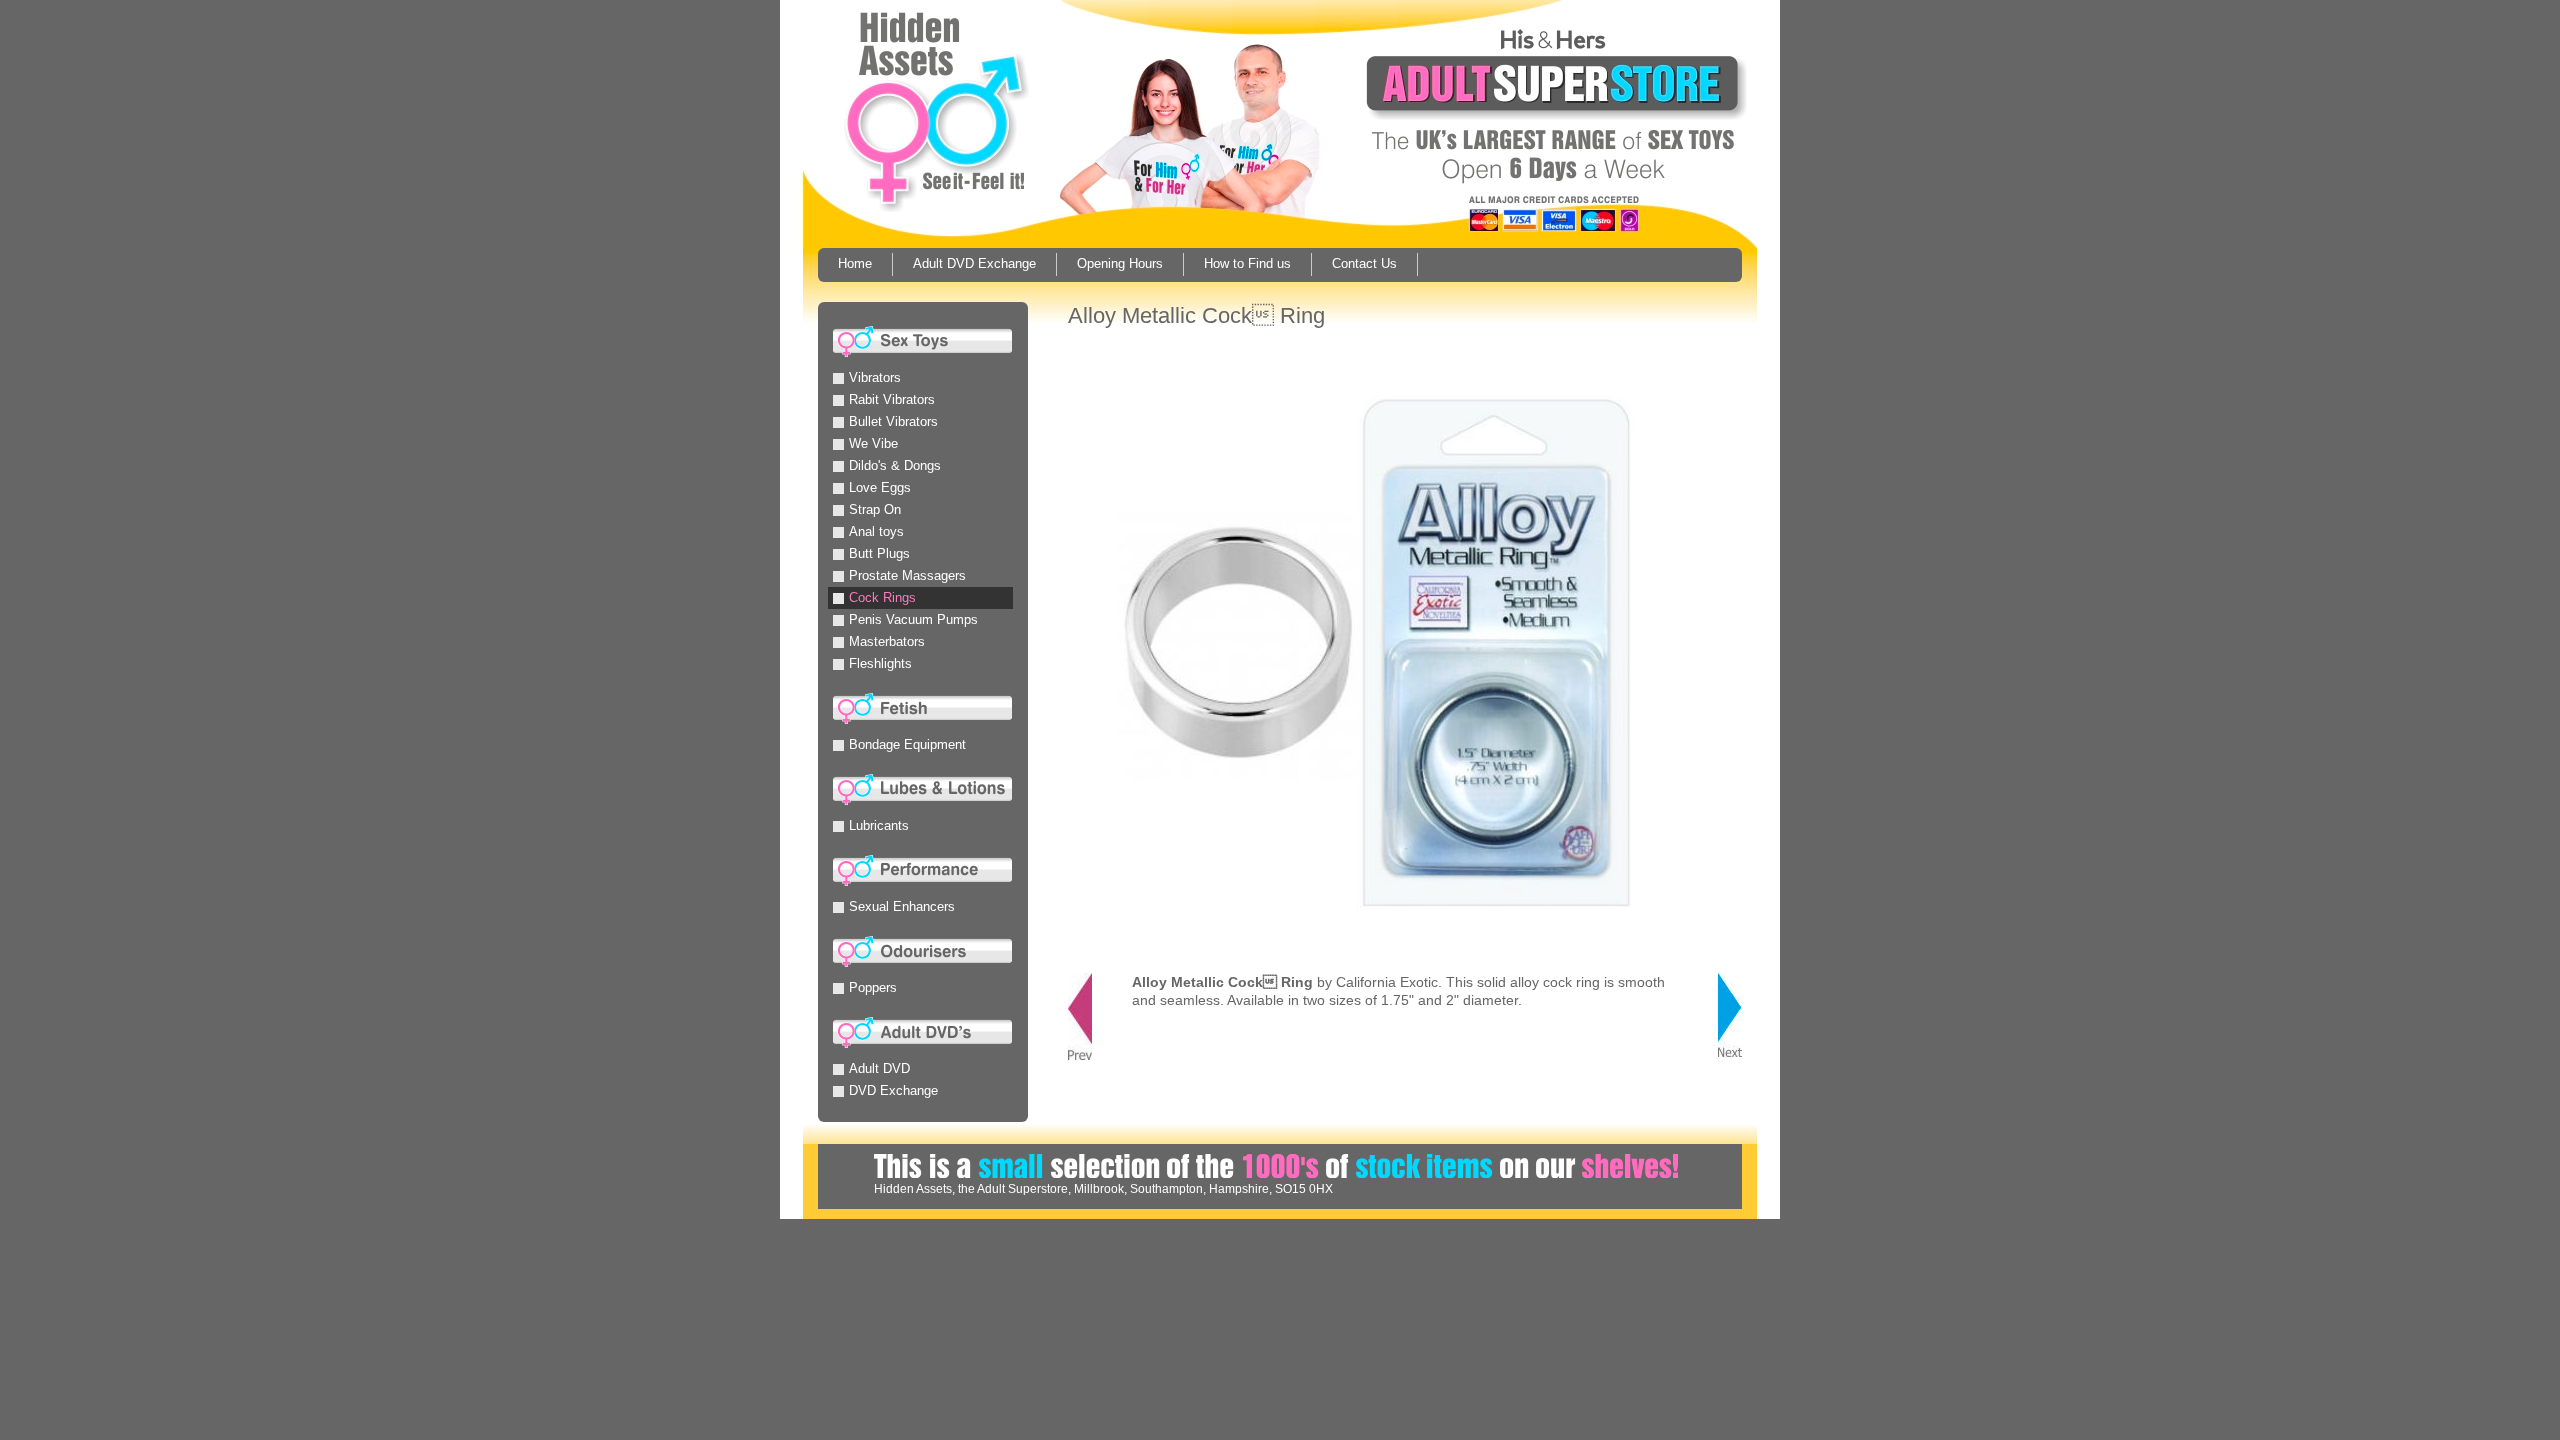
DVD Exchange (893, 1090)
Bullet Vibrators (893, 421)
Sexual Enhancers (902, 906)
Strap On (875, 509)
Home (855, 263)
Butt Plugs (879, 553)
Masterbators (887, 641)
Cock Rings (882, 597)
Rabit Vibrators (892, 399)
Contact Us (1364, 263)
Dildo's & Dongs (895, 465)
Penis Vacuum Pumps (913, 619)
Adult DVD (879, 1068)
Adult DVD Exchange (974, 263)
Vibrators (875, 377)
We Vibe (873, 443)
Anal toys (876, 531)
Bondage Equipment (907, 744)
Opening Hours (1120, 263)
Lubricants (879, 825)
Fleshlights (880, 663)
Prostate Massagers (907, 575)
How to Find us (1247, 263)
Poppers (873, 987)
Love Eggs (880, 487)
